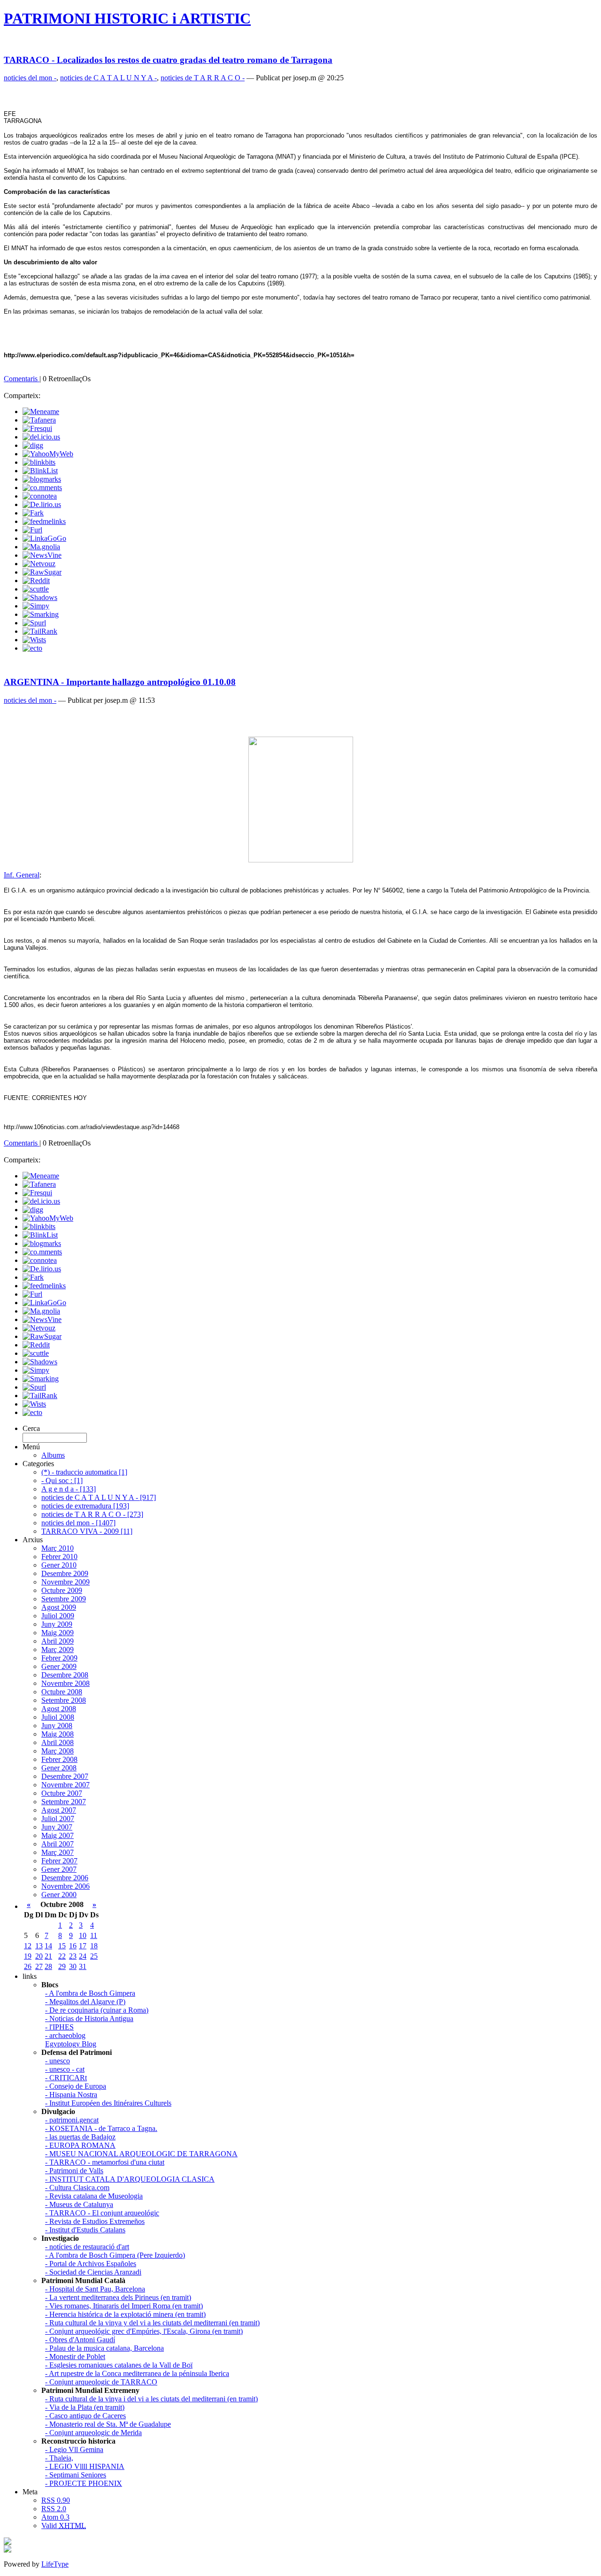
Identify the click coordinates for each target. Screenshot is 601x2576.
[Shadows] (40, 597)
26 (28, 1966)
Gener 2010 (59, 1565)
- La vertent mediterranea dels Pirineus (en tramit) (118, 2297)
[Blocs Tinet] (8, 2542)
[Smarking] (41, 614)
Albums (53, 1455)
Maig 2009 (58, 1633)
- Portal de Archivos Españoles (91, 2264)
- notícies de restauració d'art (87, 2247)
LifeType (55, 2564)
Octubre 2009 (62, 1590)
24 (83, 1956)
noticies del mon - (30, 78)
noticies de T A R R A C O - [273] (92, 1514)
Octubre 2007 (62, 1793)
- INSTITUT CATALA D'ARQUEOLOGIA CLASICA (130, 2179)
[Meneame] (41, 411)
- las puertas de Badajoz (80, 2137)
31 (83, 1966)
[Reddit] (36, 581)
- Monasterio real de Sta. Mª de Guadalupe (108, 2424)
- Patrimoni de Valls (74, 2171)
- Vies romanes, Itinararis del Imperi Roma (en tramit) (124, 2306)
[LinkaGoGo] (44, 538)
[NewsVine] (42, 555)
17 (83, 1946)
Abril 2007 (58, 1844)
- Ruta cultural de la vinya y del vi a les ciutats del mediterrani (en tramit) (152, 2323)
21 (48, 1956)
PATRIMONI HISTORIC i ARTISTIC (127, 18)
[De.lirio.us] (42, 504)
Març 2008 (58, 1751)
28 (48, 1966)
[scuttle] (36, 589)
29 (62, 1966)
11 (94, 1935)
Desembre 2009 (65, 1573)
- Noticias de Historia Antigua (89, 2019)
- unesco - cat (65, 2069)
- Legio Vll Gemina (74, 2449)
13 (39, 1946)
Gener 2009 (59, 1666)
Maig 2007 (58, 1835)
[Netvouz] (39, 564)
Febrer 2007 (59, 1861)
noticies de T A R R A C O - (203, 78)
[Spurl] (34, 623)
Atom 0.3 (55, 2517)
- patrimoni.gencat (72, 2120)
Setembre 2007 (64, 1802)
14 (48, 1946)
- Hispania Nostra (71, 2095)
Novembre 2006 (65, 1886)
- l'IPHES (59, 2027)
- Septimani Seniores (76, 2475)
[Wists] (34, 640)
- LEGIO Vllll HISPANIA (85, 2466)
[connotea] (40, 496)
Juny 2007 (57, 1827)
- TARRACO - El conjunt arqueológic (102, 2213)
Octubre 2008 (62, 1692)
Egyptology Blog (71, 2044)
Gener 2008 (59, 1768)
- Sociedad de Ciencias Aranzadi (93, 2272)
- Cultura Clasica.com (77, 2188)
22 (62, 1956)
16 (73, 1946)
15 (62, 1946)
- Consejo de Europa (76, 2086)
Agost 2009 (59, 1607)
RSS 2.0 (54, 2509)
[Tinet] (8, 2550)
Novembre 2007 (65, 1785)
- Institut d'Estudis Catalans (85, 2230)
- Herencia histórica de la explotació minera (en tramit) (125, 2314)
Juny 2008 (57, 1726)
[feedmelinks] (44, 521)
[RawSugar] (42, 572)
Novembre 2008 (65, 1683)
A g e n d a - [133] (69, 1489)
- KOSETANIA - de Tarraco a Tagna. (101, 2128)
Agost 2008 (59, 1709)
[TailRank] (40, 631)
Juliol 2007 (58, 1819)
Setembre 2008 (64, 1700)
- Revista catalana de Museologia (94, 2196)
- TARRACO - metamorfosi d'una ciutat (105, 2162)
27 (39, 1966)
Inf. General (22, 875)
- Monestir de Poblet (75, 2357)
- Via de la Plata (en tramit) (85, 2407)
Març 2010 (58, 1548)
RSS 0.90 (56, 2500)
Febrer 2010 (59, 1557)
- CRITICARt (66, 2078)
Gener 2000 (59, 1895)
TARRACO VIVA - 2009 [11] (87, 1531)
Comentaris (22, 379)
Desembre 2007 (65, 1776)
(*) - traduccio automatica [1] (84, 1472)
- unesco (58, 2061)
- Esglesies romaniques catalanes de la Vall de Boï (119, 2365)
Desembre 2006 (65, 1878)
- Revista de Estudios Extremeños (95, 2221)
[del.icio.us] (41, 437)
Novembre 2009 (65, 1582)
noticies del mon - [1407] (78, 1523)
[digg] (33, 445)
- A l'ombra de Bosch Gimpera (90, 1993)
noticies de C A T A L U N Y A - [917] (99, 1497)
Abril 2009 (58, 1641)
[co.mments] (42, 488)
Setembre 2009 (64, 1599)
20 (39, 1956)
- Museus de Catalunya (79, 2204)
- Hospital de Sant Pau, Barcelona (95, 2289)
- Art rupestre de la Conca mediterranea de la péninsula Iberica (137, 2373)
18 (94, 1946)
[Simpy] (36, 606)
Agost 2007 (59, 1810)
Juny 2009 (57, 1624)
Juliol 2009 (58, 1616)
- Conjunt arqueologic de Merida (93, 2433)
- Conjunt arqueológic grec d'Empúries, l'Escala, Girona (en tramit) (144, 2331)
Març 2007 (58, 1852)
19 (28, 1956)
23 (73, 1956)
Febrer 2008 (59, 1759)
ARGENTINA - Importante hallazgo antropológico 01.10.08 (120, 682)
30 (73, 1966)
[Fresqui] (37, 428)
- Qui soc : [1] (62, 1480)
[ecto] (32, 648)
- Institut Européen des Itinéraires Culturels (108, 2103)
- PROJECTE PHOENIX (84, 2483)
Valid (64, 2526)
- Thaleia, (59, 2458)
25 (94, 1956)
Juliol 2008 (58, 1717)
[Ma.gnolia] (41, 547)
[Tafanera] (39, 420)
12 (28, 1946)
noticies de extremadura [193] (85, 1506)
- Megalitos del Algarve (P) (85, 2002)
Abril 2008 (58, 1742)
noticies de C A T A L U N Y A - (108, 78)
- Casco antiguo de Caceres (85, 2416)
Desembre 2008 (65, 1675)
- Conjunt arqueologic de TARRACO (101, 2382)
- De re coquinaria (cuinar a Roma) (97, 2010)
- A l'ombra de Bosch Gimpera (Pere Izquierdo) (115, 2255)
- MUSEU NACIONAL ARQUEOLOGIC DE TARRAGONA (141, 2154)
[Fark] (33, 513)
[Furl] (32, 530)
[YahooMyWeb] (48, 454)
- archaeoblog (65, 2035)
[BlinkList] (40, 471)
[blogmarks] (42, 479)
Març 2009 (58, 1649)
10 (83, 1935)
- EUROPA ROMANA (80, 2145)
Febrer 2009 (59, 1658)
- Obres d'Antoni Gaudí (80, 2340)
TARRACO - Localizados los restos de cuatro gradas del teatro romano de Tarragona (168, 60)
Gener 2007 (59, 1869)
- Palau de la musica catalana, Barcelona (104, 2348)
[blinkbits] (39, 462)
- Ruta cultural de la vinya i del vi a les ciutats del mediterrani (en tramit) (151, 2399)
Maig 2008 (58, 1734)
